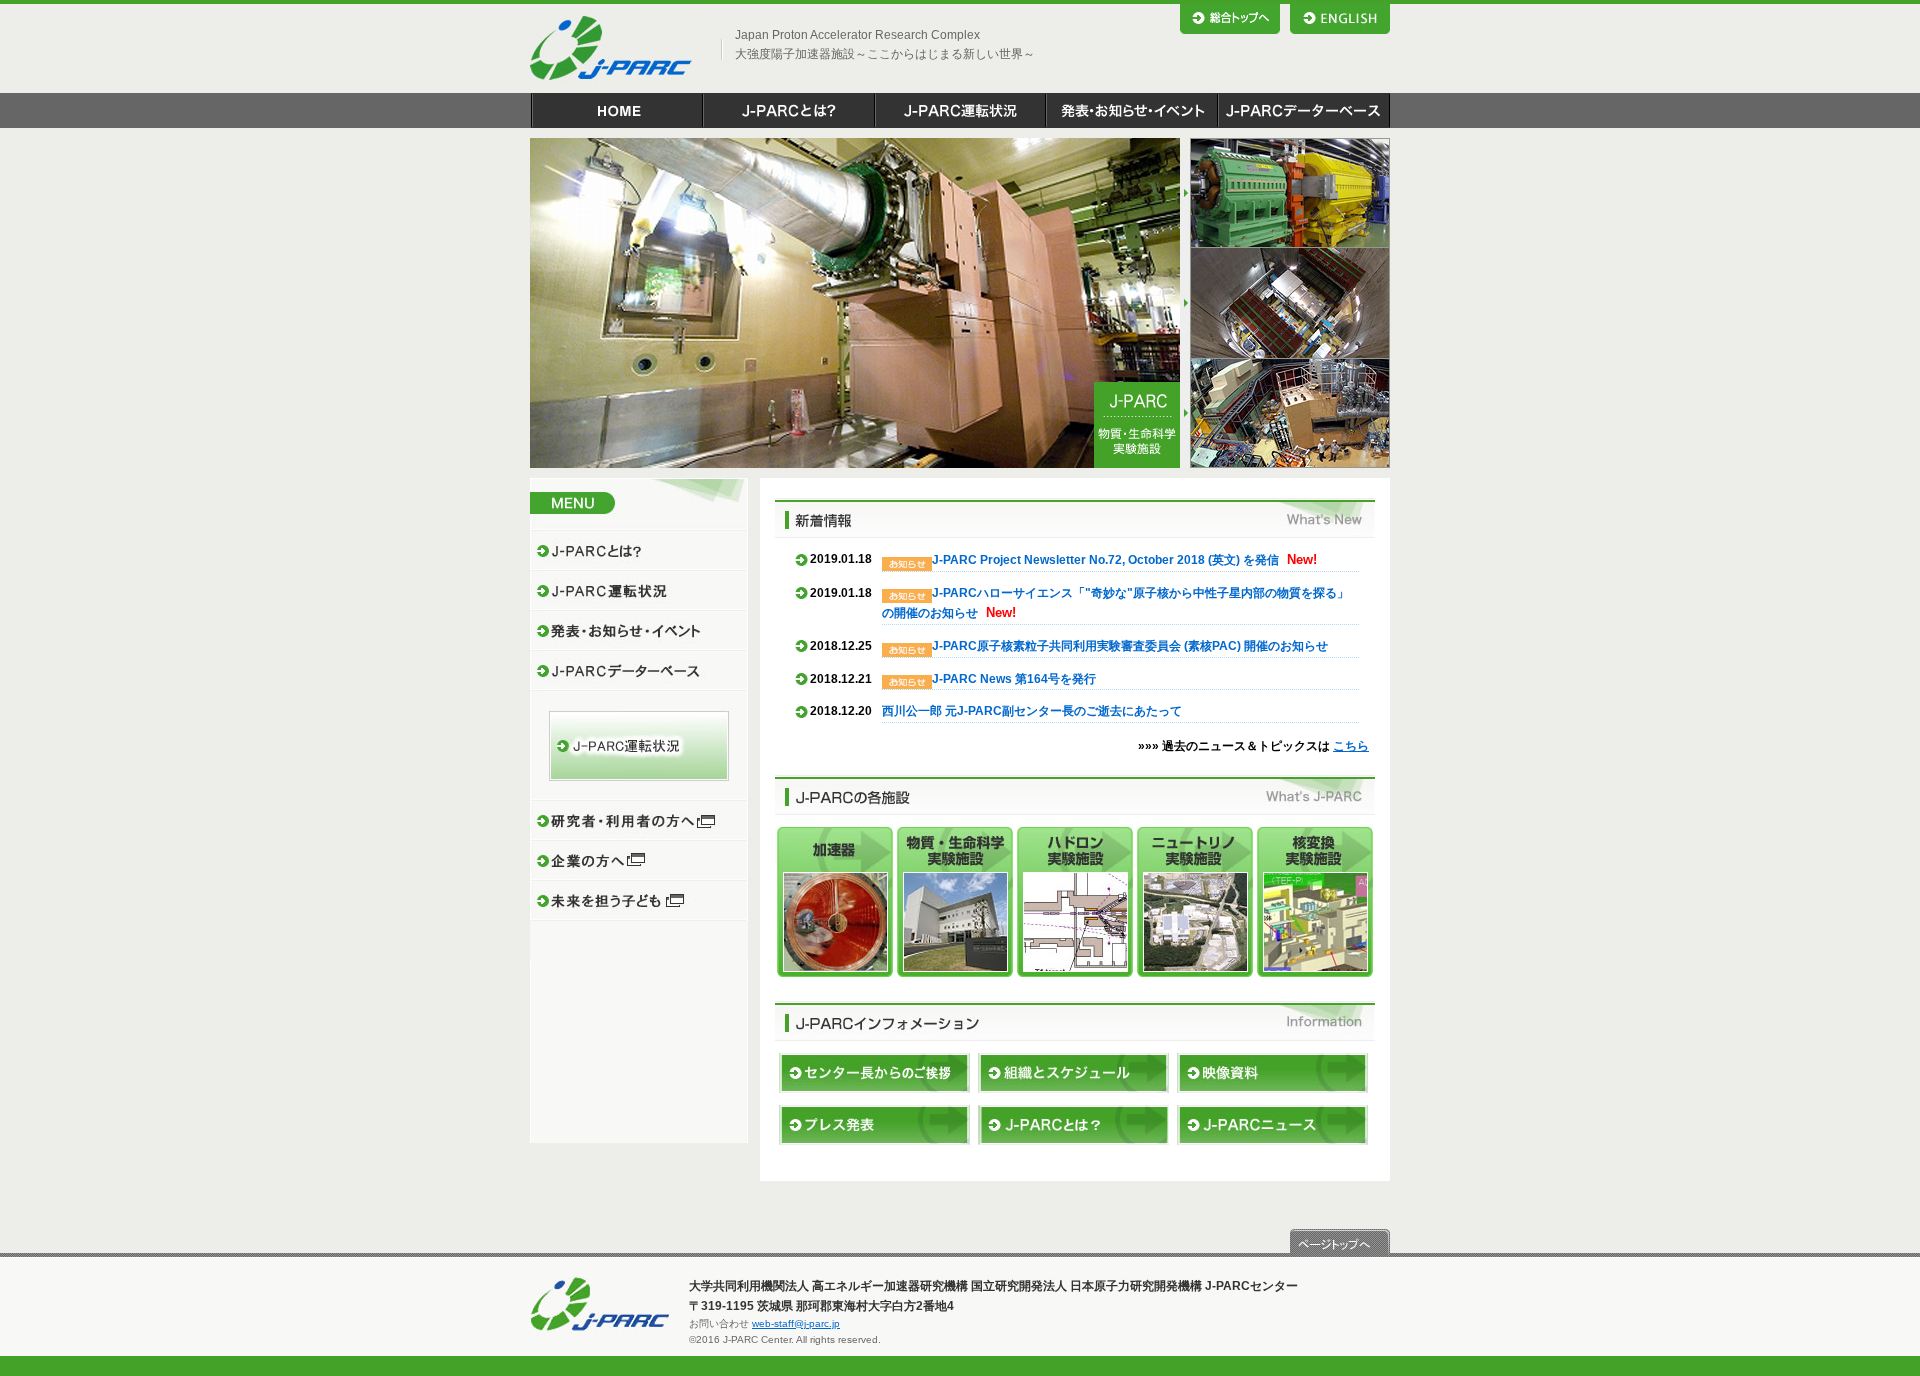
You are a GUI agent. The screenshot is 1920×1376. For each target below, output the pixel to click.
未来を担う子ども (639, 901)
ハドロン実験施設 (1075, 902)
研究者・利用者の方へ (639, 821)
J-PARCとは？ (788, 110)
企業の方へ (639, 861)
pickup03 (1285, 413)
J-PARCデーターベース (1304, 110)
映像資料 (1272, 1073)
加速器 (835, 902)
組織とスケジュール (1073, 1073)
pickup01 (1285, 193)
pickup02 (1285, 303)
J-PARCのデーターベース (639, 671)
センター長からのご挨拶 (874, 1073)
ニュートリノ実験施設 (1195, 902)
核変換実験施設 (1315, 902)
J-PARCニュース (1272, 1125)
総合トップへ (1230, 19)
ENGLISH (1340, 19)
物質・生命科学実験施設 (955, 902)
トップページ (616, 110)
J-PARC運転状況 (960, 110)
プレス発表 (874, 1125)
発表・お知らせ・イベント (1132, 110)
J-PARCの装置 (1073, 1125)
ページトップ (1340, 1242)
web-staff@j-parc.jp (796, 1323)
